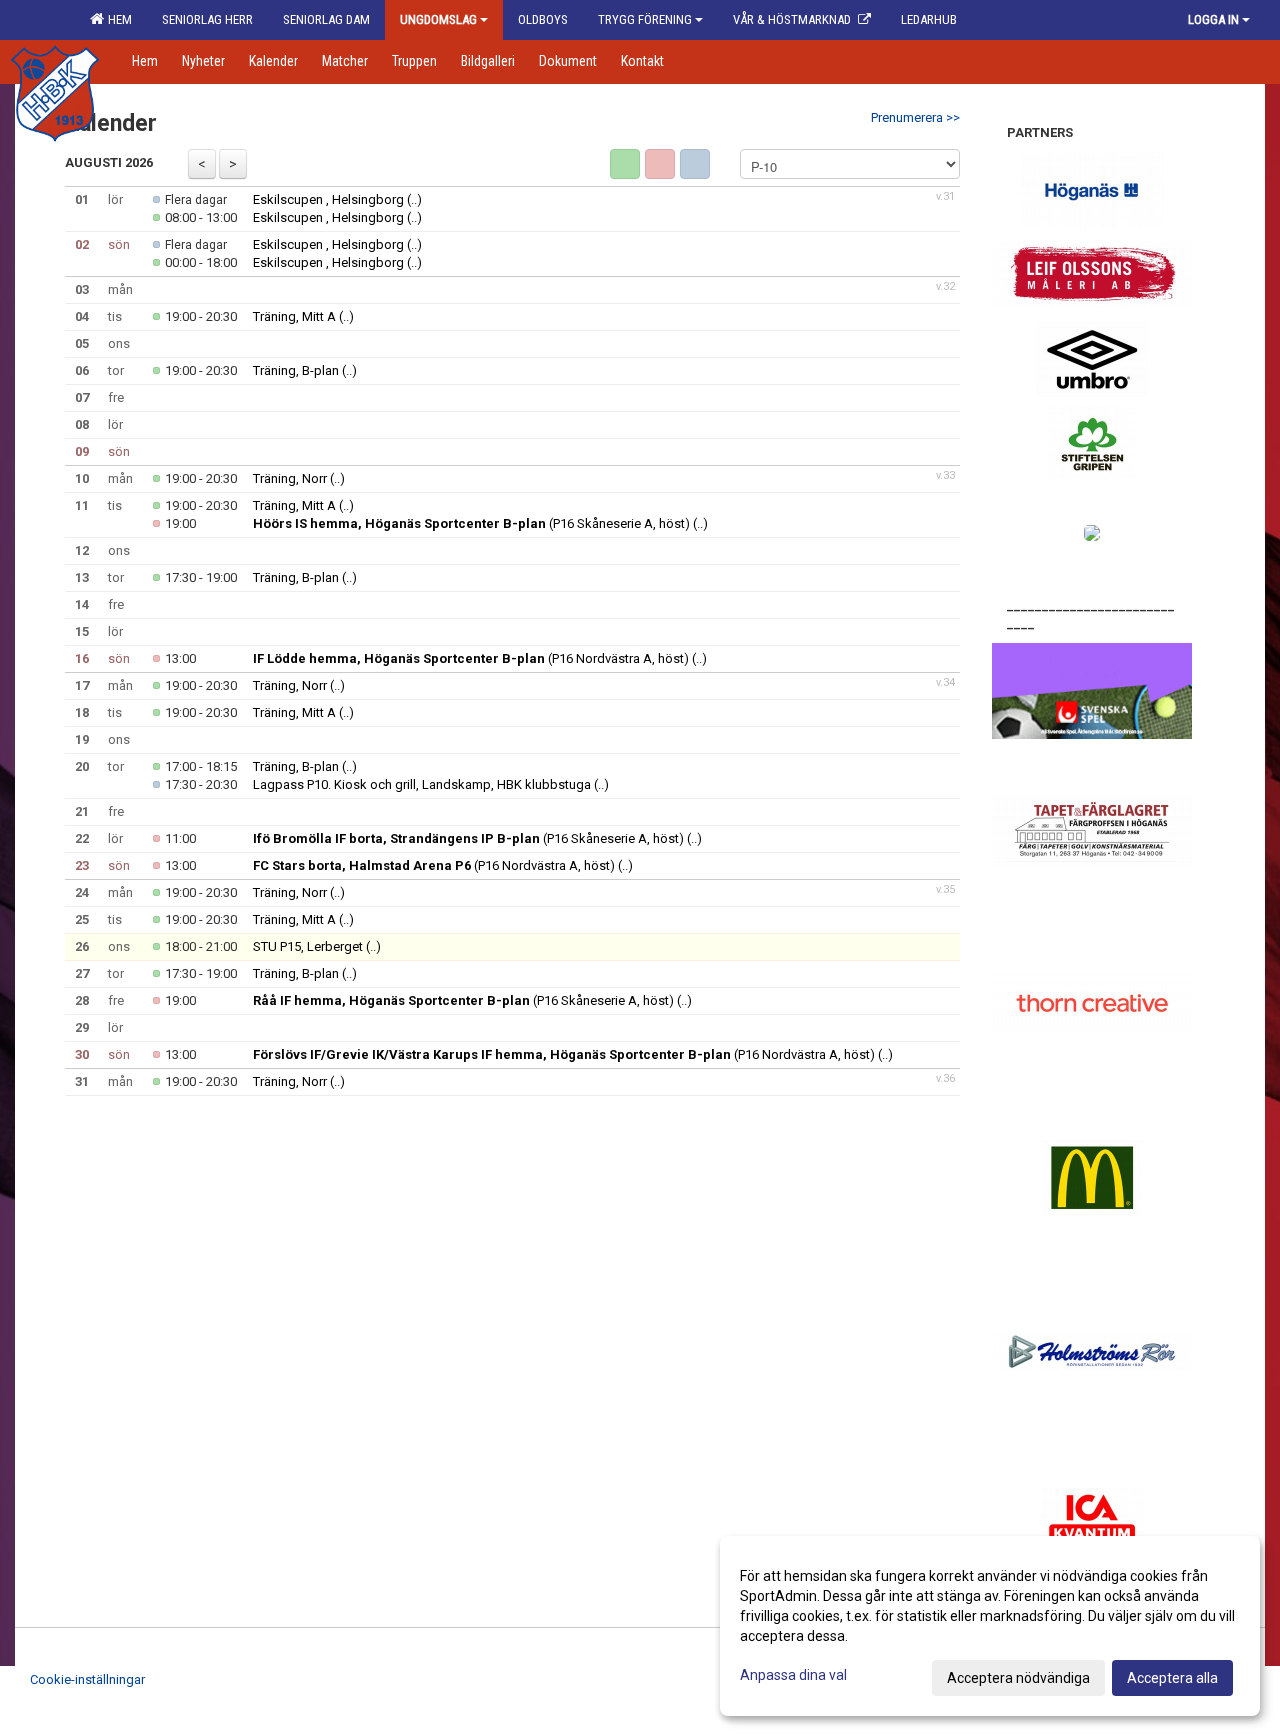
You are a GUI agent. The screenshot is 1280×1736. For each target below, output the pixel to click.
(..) (414, 199)
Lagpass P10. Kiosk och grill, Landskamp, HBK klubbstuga (422, 784)
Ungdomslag (438, 19)
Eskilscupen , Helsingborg (328, 199)
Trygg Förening (645, 19)
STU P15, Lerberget (309, 946)
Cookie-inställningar (87, 1679)
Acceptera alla (1172, 1678)
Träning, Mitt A (294, 316)
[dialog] (990, 1626)
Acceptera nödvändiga (1018, 1678)
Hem (117, 19)
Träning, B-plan (296, 370)
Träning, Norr (290, 478)
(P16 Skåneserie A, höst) (471, 523)
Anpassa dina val (793, 1675)
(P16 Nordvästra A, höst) (471, 658)
